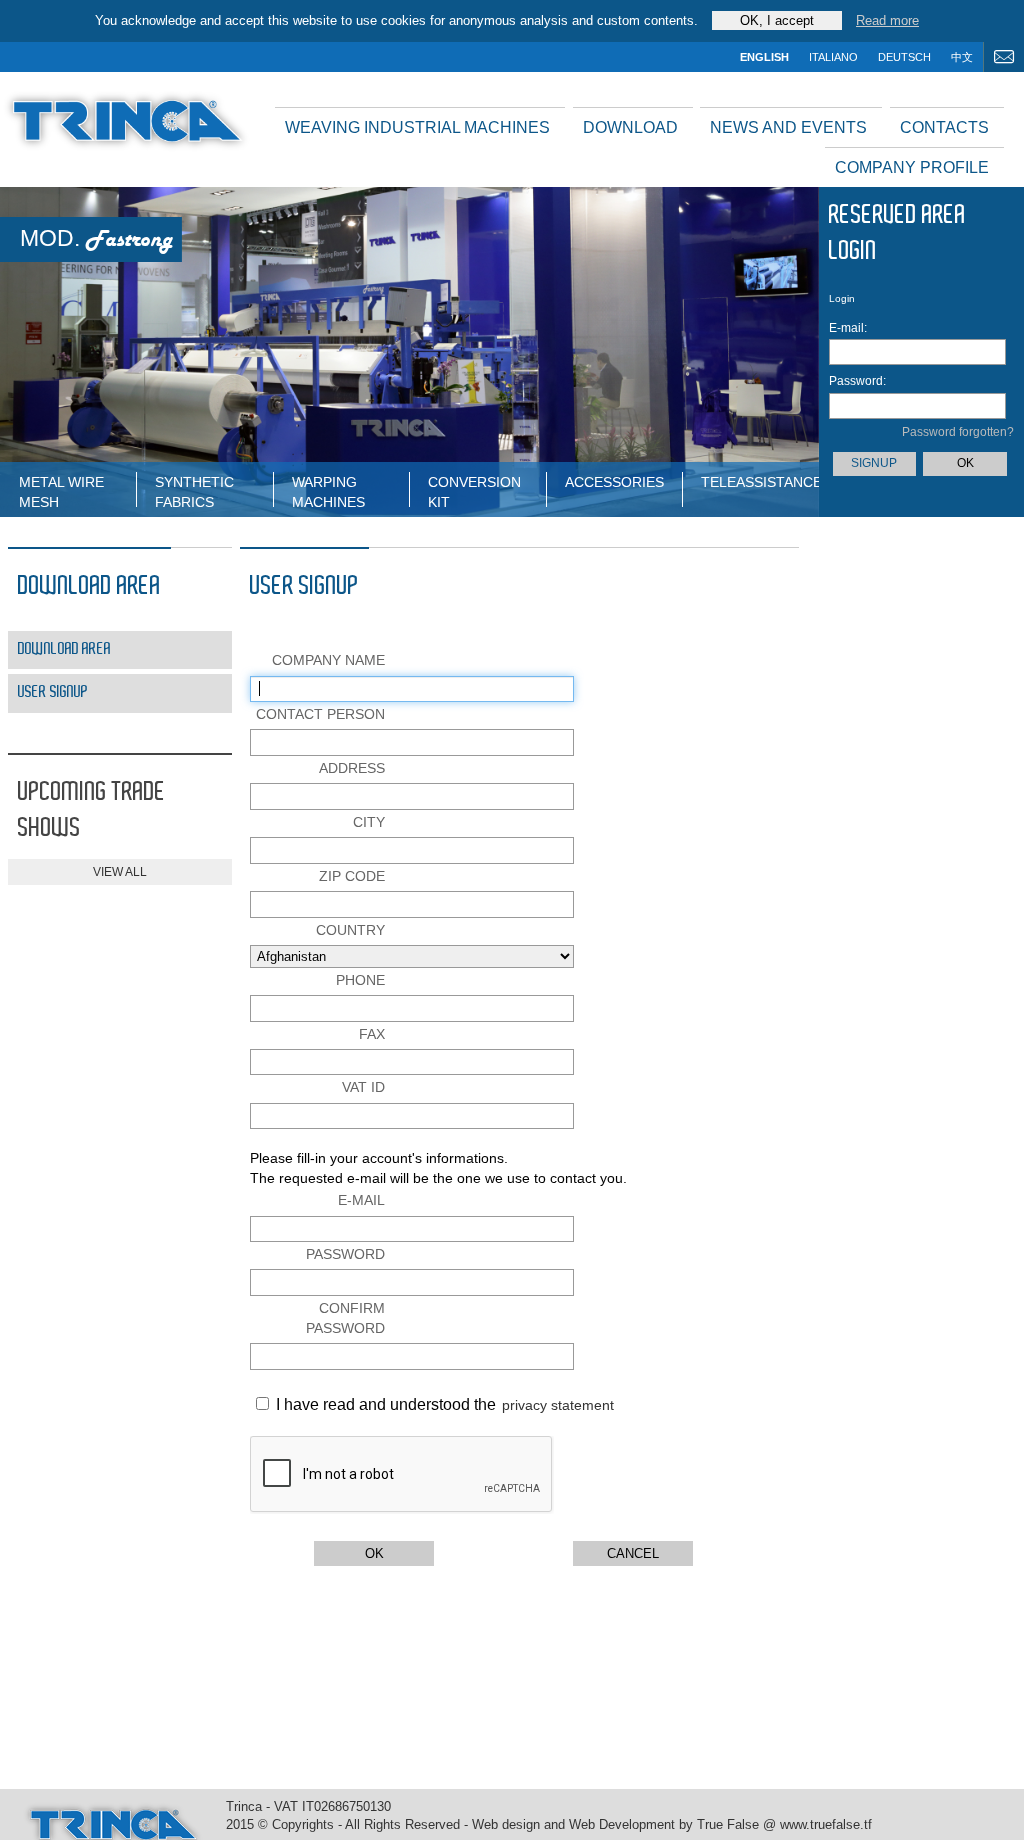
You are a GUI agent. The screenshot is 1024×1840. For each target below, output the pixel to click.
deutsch (904, 57)
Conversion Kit (474, 490)
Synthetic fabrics (194, 490)
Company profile (912, 167)
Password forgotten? (958, 432)
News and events (788, 127)
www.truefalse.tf (826, 1825)
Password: (856, 381)
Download (630, 127)
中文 (962, 57)
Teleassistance (759, 482)
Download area (64, 649)
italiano (833, 57)
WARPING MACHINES (328, 490)
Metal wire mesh (61, 490)
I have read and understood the (384, 1404)
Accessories (614, 482)
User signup (53, 692)
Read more (887, 20)
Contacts (944, 127)
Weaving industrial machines (417, 127)
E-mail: (848, 328)
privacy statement (558, 1405)
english (764, 57)
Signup (874, 463)
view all (120, 872)
